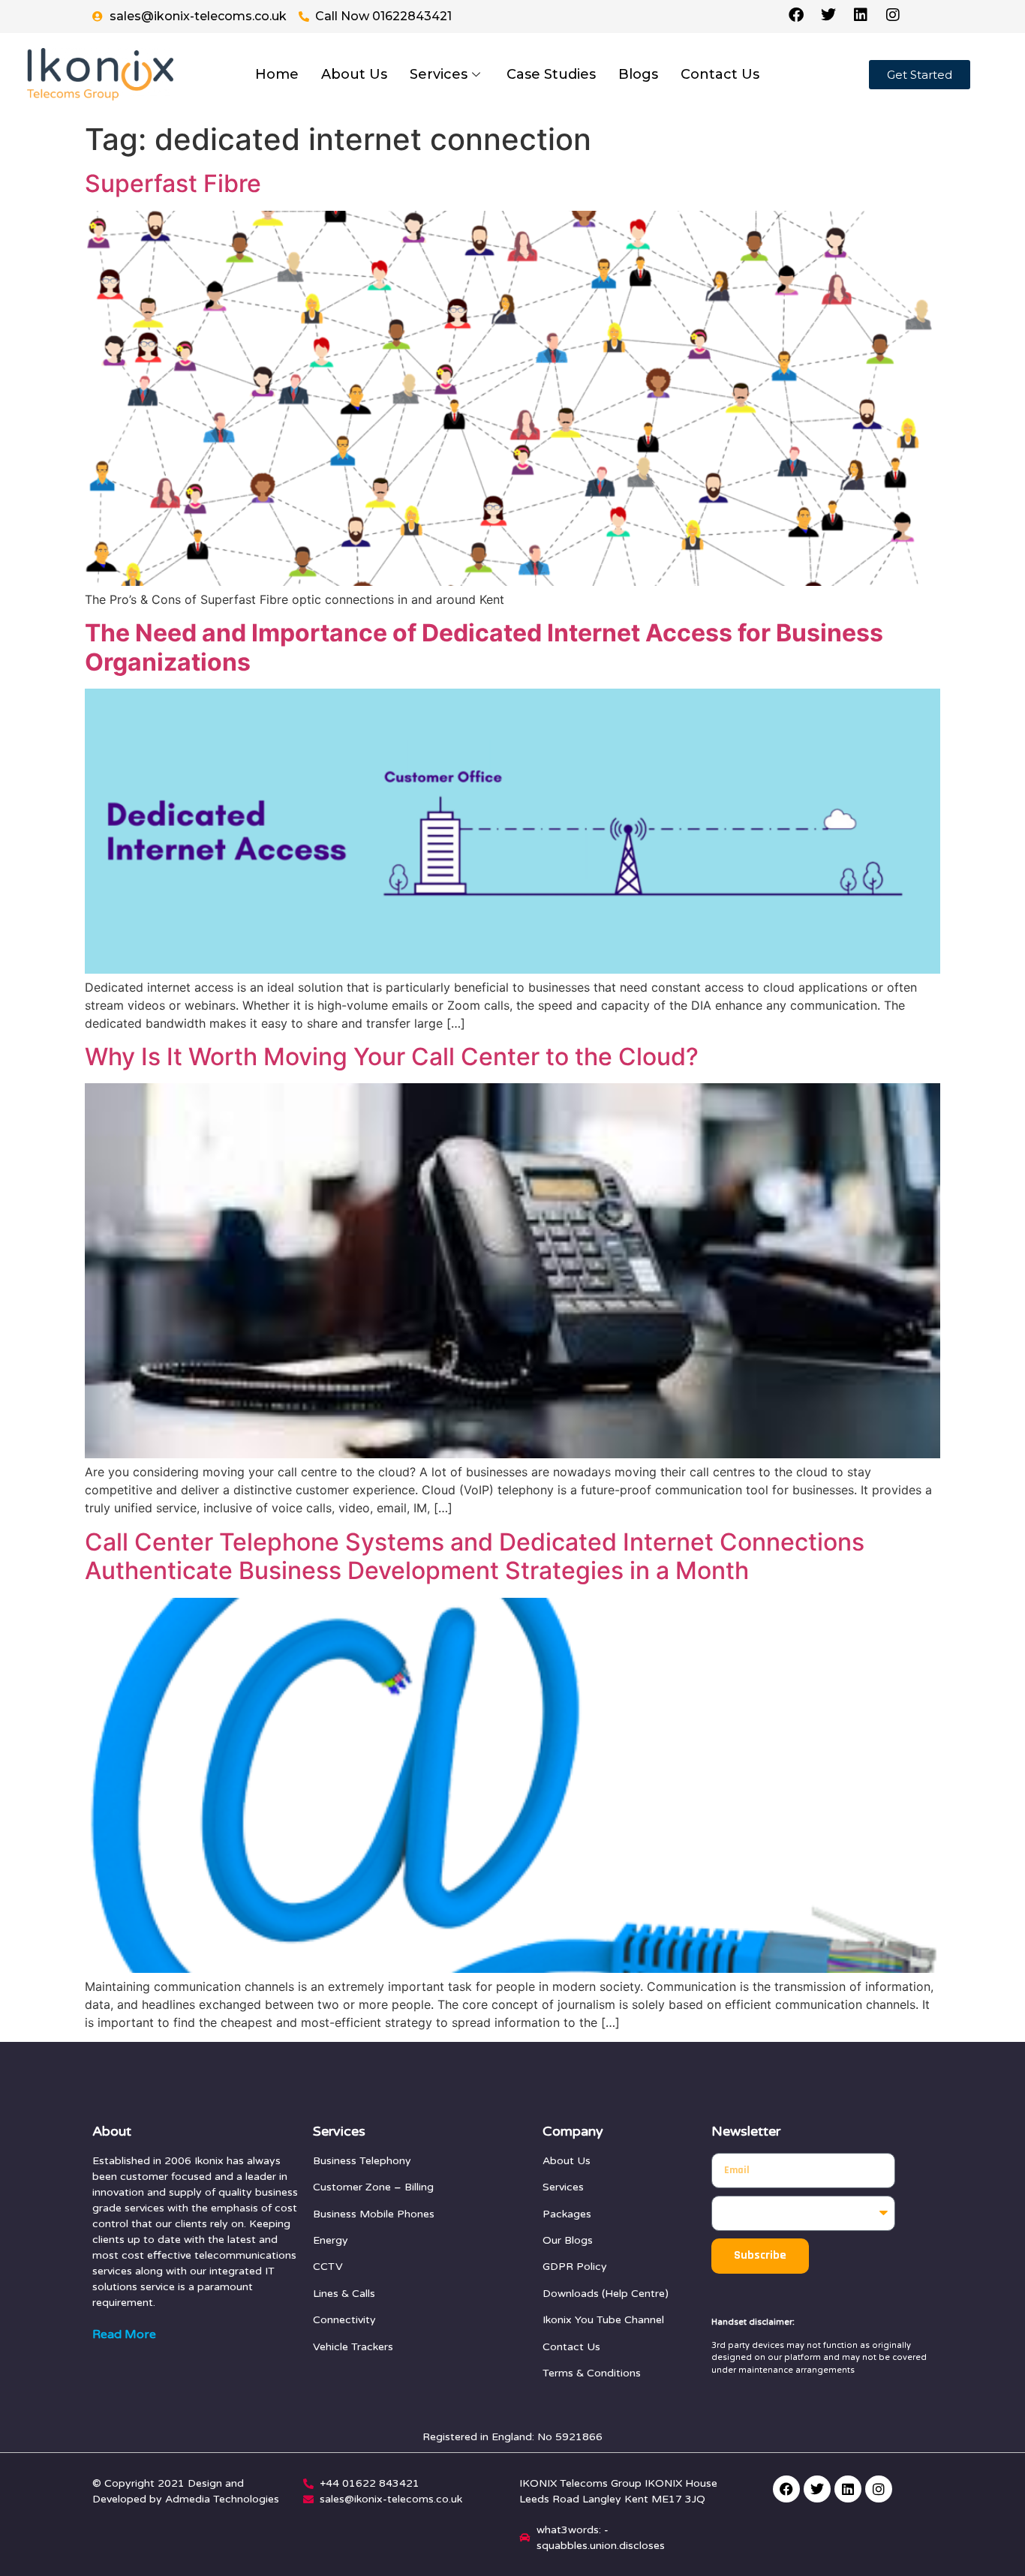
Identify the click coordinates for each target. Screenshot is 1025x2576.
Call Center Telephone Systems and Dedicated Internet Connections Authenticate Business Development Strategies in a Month (475, 1556)
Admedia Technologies (222, 2499)
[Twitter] (817, 2489)
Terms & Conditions (592, 2373)
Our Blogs (568, 2240)
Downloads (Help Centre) (606, 2294)
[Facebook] (786, 2489)
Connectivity (344, 2320)
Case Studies (551, 74)
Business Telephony (362, 2161)
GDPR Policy (575, 2267)
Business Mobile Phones (374, 2214)
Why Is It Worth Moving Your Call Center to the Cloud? (392, 1057)
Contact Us (720, 74)
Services (439, 74)
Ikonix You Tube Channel (603, 2320)
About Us (354, 74)
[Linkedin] (848, 2489)
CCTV (328, 2267)
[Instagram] (879, 2489)
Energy (331, 2240)
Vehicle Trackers (353, 2347)
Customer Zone (352, 2187)
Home (277, 74)
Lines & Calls (344, 2294)
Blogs (638, 74)
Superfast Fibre (173, 183)
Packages (567, 2214)
